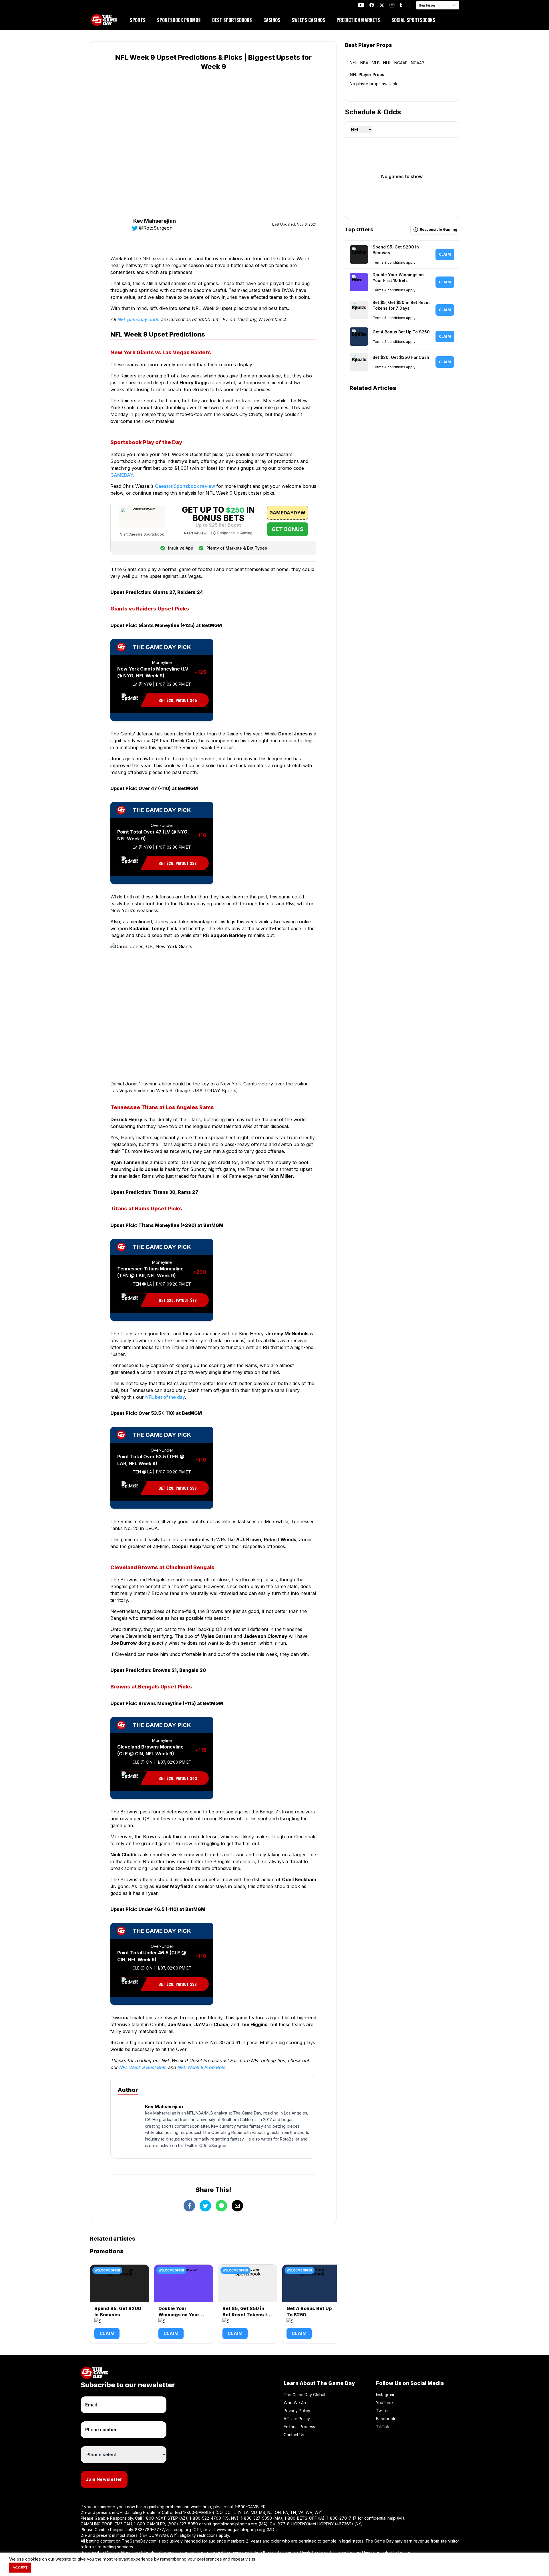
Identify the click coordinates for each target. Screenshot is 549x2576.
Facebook (386, 2419)
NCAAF (401, 63)
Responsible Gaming (235, 533)
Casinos (272, 20)
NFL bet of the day (165, 1397)
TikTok (383, 2427)
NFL (353, 62)
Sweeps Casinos (308, 20)
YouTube (384, 2403)
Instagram (385, 2395)
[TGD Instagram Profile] (392, 5)
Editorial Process (299, 2427)
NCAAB (418, 63)
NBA (364, 63)
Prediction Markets (358, 20)
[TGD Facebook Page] (372, 5)
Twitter (382, 2411)
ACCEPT (20, 2567)
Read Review (195, 533)
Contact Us (294, 2435)
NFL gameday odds (138, 319)
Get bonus (288, 529)
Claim (107, 2333)
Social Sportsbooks (413, 20)
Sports (138, 20)
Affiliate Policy (297, 2419)
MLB (376, 63)
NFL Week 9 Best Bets (143, 2067)
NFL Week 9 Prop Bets (201, 2067)
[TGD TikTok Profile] (401, 5)
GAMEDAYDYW (287, 513)
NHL (387, 63)
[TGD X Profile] (382, 5)
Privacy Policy (297, 2411)
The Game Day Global (304, 2395)
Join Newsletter (104, 2479)
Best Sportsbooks (232, 20)
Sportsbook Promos (179, 20)
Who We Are (296, 2403)
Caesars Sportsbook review (185, 486)
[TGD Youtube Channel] (361, 5)
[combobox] (420, 5)
